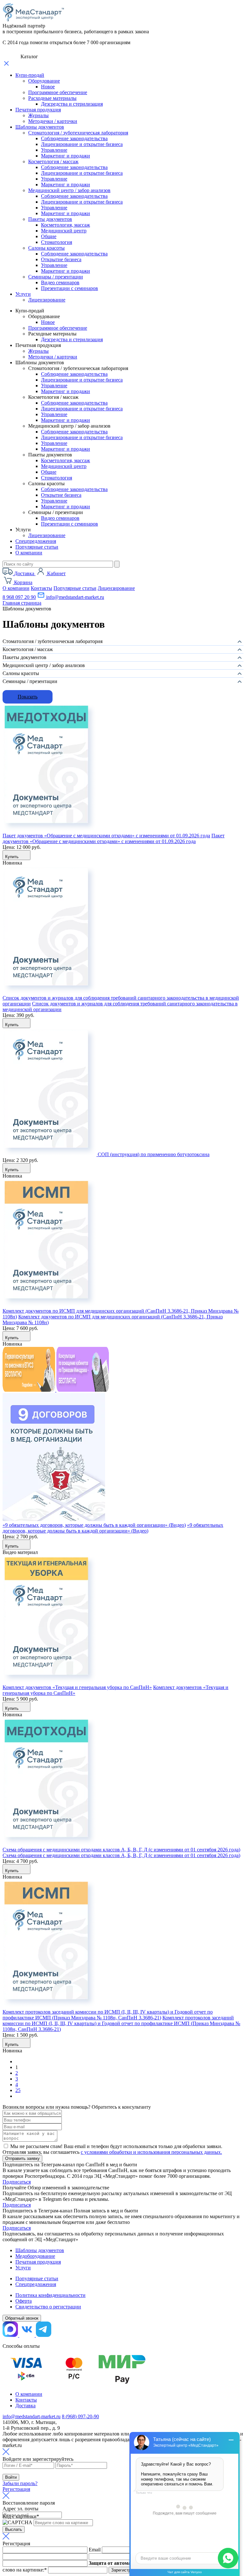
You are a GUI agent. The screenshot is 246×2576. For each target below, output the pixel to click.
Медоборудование (35, 2256)
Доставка (25, 2406)
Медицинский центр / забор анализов (69, 190)
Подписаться (17, 2182)
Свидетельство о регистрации (48, 2307)
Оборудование (44, 81)
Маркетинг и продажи (66, 156)
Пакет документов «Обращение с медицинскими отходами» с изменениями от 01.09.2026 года (106, 836)
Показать (28, 697)
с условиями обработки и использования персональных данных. (151, 2152)
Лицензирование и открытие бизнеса (82, 144)
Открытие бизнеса (61, 259)
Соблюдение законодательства (74, 138)
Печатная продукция (38, 110)
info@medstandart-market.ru (74, 597)
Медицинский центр (64, 231)
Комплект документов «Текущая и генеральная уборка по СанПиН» (77, 1687)
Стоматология (57, 242)
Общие (49, 236)
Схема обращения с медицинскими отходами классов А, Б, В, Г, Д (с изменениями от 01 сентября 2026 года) (121, 1850)
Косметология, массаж (66, 225)
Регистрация (16, 2489)
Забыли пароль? (20, 2483)
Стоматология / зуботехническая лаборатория (78, 133)
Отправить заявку (22, 2158)
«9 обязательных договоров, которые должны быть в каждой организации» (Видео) (94, 1525)
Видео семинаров (60, 282)
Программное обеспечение (58, 92)
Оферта (24, 2301)
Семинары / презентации (56, 277)
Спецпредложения (36, 541)
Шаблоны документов (40, 127)
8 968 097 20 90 (19, 597)
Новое (48, 87)
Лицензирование (47, 300)
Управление (54, 150)
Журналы (38, 115)
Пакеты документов (50, 219)
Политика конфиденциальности (50, 2295)
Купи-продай (30, 75)
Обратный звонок (22, 2318)
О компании (29, 553)
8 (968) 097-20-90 (80, 2416)
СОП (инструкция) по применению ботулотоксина (154, 1154)
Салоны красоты (46, 248)
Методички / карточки (53, 121)
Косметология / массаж (53, 161)
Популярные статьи (37, 547)
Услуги (23, 294)
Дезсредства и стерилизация (72, 104)
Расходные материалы (52, 98)
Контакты (41, 588)
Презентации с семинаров (70, 288)
